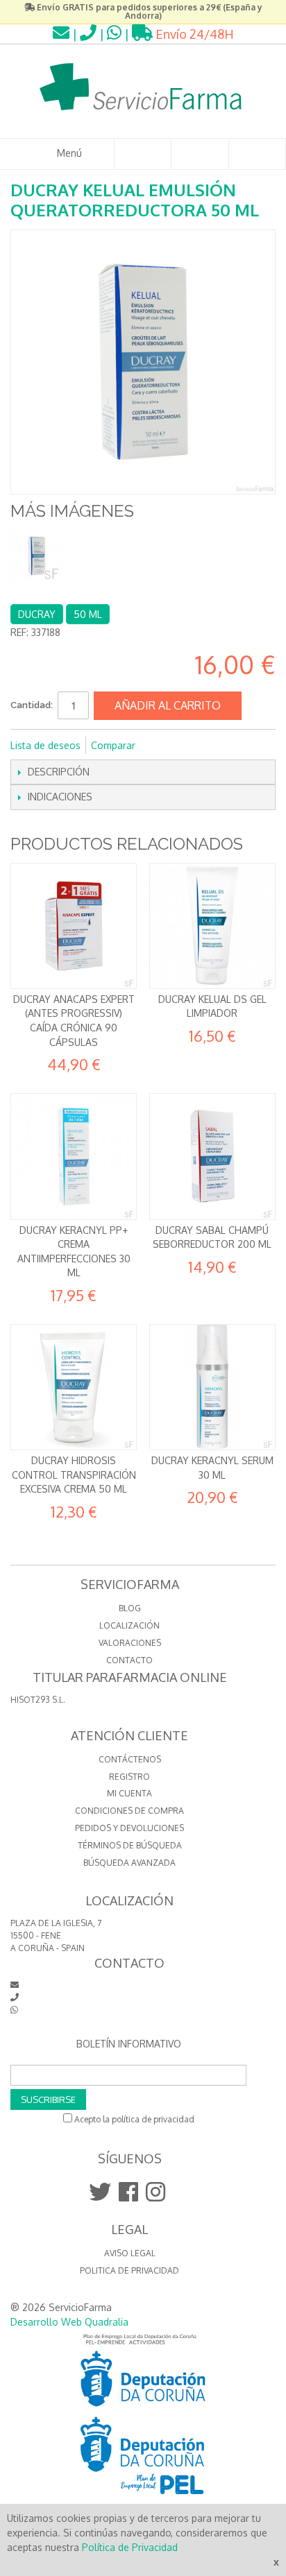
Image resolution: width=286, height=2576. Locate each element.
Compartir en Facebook (165, 746)
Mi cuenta (129, 1793)
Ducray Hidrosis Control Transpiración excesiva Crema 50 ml (74, 1475)
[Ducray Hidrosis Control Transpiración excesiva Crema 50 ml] (74, 1387)
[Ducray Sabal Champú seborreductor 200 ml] (212, 1156)
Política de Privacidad (130, 2547)
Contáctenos (130, 1759)
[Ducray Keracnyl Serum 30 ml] (212, 1387)
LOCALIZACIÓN (129, 1625)
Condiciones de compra (129, 1811)
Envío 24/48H (193, 34)
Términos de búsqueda (130, 1845)
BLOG (130, 1608)
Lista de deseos (45, 745)
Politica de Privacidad (129, 2270)
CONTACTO (129, 1660)
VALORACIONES (130, 1643)
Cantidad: (32, 705)
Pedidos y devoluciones (129, 1828)
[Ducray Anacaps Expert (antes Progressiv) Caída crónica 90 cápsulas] (74, 926)
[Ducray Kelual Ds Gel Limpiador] (212, 926)
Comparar (113, 745)
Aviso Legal (130, 2253)
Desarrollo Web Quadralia (69, 2322)
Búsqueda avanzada (129, 1863)
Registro (129, 1777)
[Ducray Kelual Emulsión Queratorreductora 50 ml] (36, 556)
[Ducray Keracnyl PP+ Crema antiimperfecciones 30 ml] (74, 1156)
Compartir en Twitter (192, 746)
